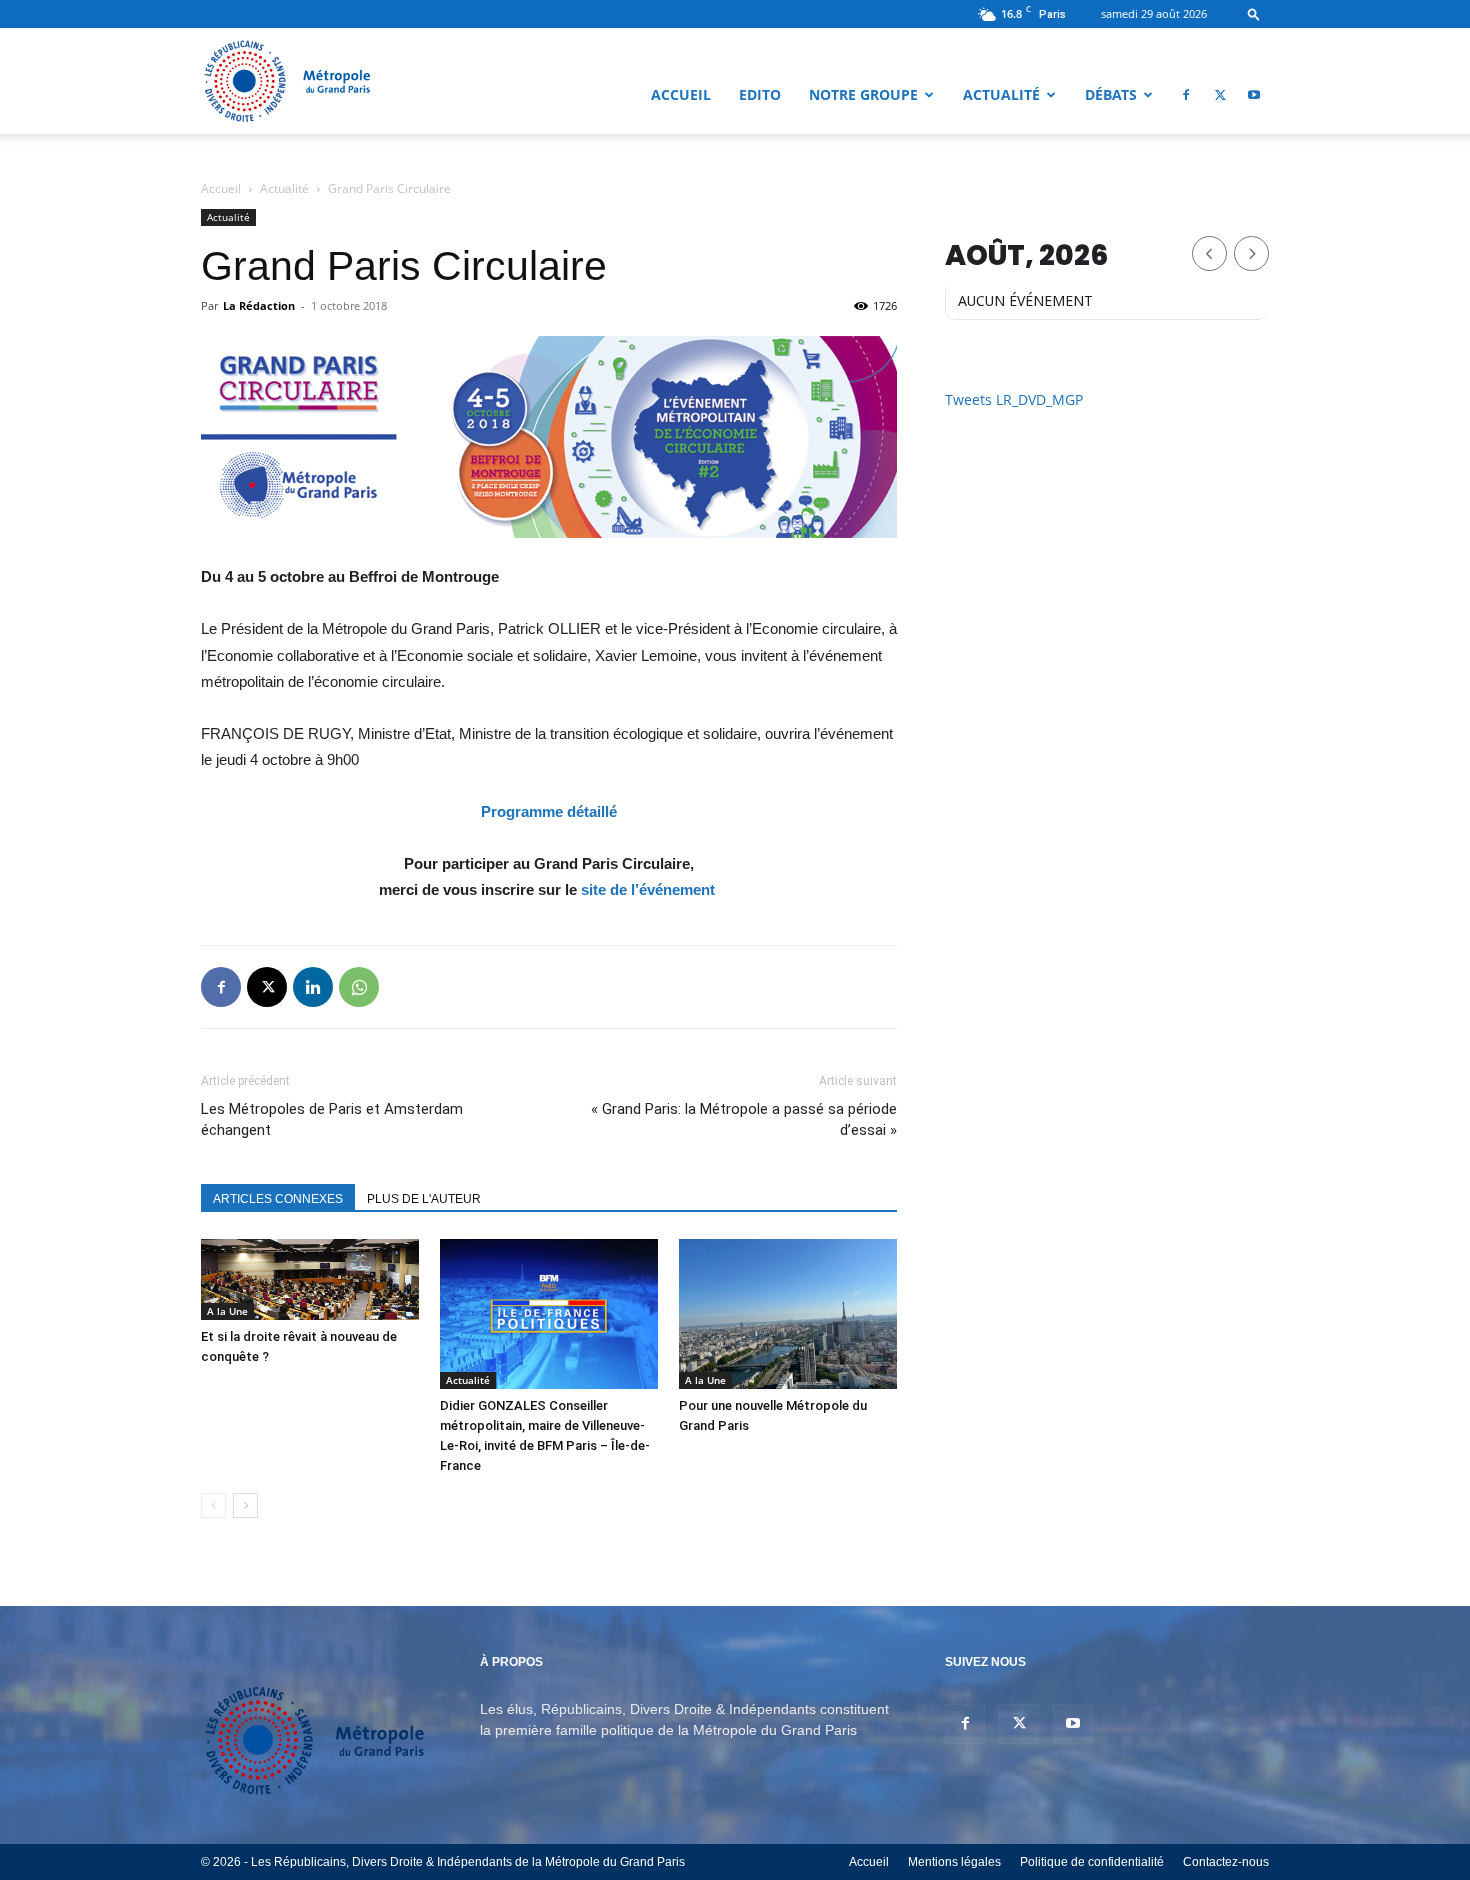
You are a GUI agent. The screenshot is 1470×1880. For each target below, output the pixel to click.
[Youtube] (1254, 95)
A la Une (227, 1311)
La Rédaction (259, 305)
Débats (1111, 94)
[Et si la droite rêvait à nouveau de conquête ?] (310, 1279)
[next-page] (245, 1505)
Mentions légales (954, 1862)
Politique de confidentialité (1092, 1862)
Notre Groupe (863, 94)
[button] (1254, 13)
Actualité (1001, 94)
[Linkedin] (313, 987)
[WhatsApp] (359, 987)
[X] (1220, 95)
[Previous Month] (1209, 253)
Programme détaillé (549, 811)
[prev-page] (213, 1505)
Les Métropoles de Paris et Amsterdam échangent (332, 1119)
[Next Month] (1251, 253)
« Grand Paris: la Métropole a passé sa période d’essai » (744, 1119)
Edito (760, 94)
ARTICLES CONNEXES (278, 1199)
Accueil (681, 94)
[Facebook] (1186, 95)
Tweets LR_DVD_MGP (1014, 399)
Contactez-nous (1226, 1862)
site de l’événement (648, 889)
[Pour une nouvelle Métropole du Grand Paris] (788, 1314)
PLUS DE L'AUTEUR (424, 1199)
